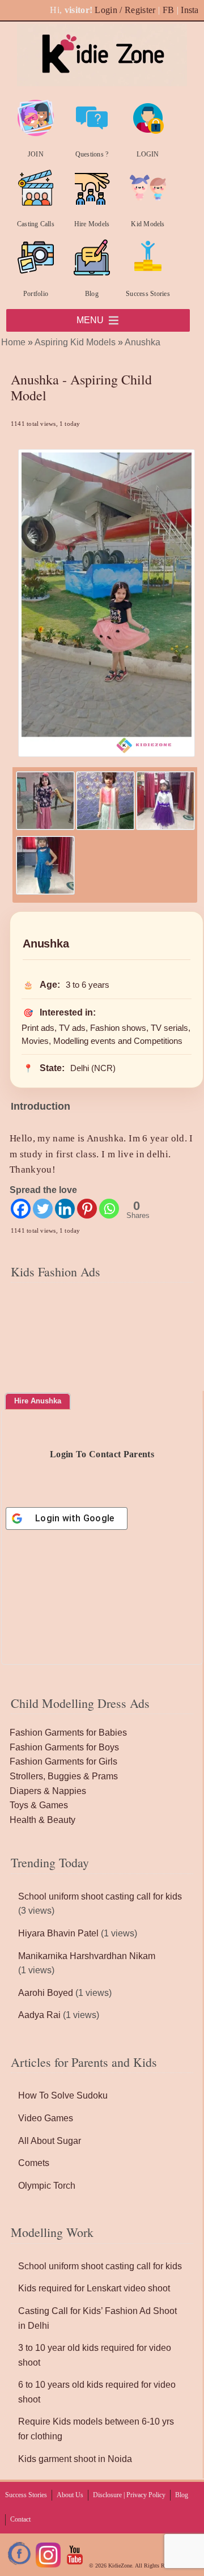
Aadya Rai (39, 2015)
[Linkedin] (65, 1209)
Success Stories (148, 294)
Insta (190, 10)
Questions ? (92, 154)
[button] (90, 320)
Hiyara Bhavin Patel (58, 1933)
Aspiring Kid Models (75, 342)
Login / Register (125, 10)
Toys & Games (39, 1805)
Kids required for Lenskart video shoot (94, 2288)
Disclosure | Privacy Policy (129, 2495)
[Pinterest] (87, 1209)
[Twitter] (43, 1209)
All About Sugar (50, 2141)
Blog (92, 294)
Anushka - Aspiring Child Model (81, 388)
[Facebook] (21, 1209)
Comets (34, 2163)
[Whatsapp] (109, 1209)
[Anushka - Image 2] (105, 827)
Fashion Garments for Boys (64, 1747)
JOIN (36, 154)
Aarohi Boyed (46, 1993)
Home (13, 342)
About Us (70, 2495)
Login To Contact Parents (102, 1454)
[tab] (38, 1401)
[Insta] (48, 2566)
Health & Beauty (42, 1820)
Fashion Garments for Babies (68, 1733)
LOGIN (148, 154)
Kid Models (148, 224)
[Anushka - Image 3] (165, 827)
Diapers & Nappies (48, 1791)
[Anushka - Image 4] (45, 892)
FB (169, 10)
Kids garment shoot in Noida (75, 2459)
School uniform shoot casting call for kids (100, 1896)
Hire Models (92, 224)
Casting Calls (36, 224)
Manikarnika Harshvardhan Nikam (87, 1956)
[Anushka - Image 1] (45, 827)
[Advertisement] (102, 1358)
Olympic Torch (47, 2186)
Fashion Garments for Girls (63, 1761)
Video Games (46, 2118)
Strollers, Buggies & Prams (64, 1776)
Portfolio (36, 294)
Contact (20, 2519)
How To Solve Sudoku (63, 2095)
